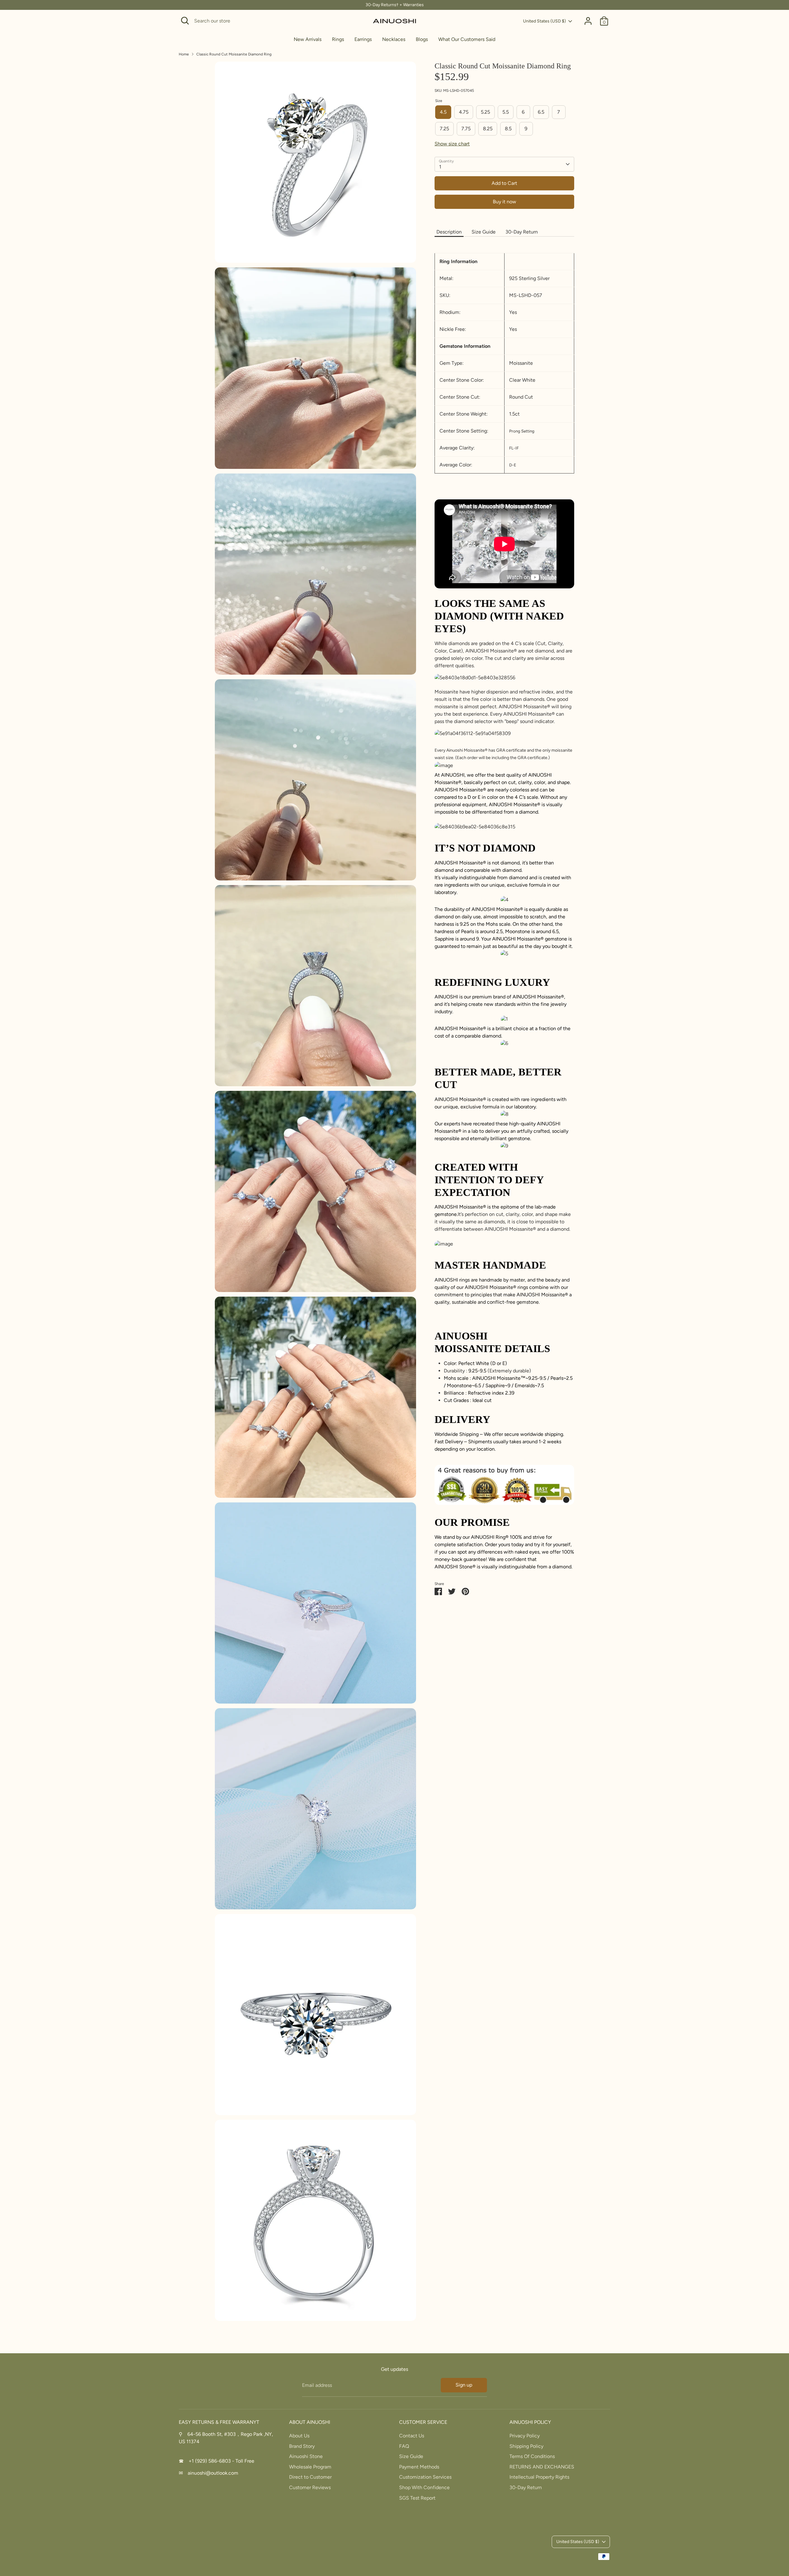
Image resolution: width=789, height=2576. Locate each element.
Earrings (363, 39)
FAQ (404, 2446)
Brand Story (302, 2446)
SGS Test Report (417, 2498)
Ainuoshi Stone (306, 2456)
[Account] (588, 21)
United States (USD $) (544, 21)
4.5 (443, 112)
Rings (338, 39)
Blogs (422, 39)
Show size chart (452, 144)
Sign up (464, 2385)
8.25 (488, 129)
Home (184, 54)
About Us (299, 2436)
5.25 (485, 112)
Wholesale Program (310, 2467)
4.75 (464, 112)
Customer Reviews (310, 2487)
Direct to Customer (310, 2477)
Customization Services (425, 2477)
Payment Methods (419, 2467)
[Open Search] (185, 21)
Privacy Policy (525, 2436)
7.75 (466, 129)
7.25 (444, 129)
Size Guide (484, 232)
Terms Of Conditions (532, 2456)
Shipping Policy (526, 2446)
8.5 (508, 129)
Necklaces (394, 39)
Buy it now (505, 202)
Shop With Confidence (424, 2487)
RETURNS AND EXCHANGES (542, 2467)
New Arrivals (308, 39)
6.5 (541, 112)
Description (449, 232)
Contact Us (412, 2436)
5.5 (506, 112)
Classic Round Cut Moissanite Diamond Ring (234, 54)
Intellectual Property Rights (539, 2477)
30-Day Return (522, 232)
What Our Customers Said (467, 39)
